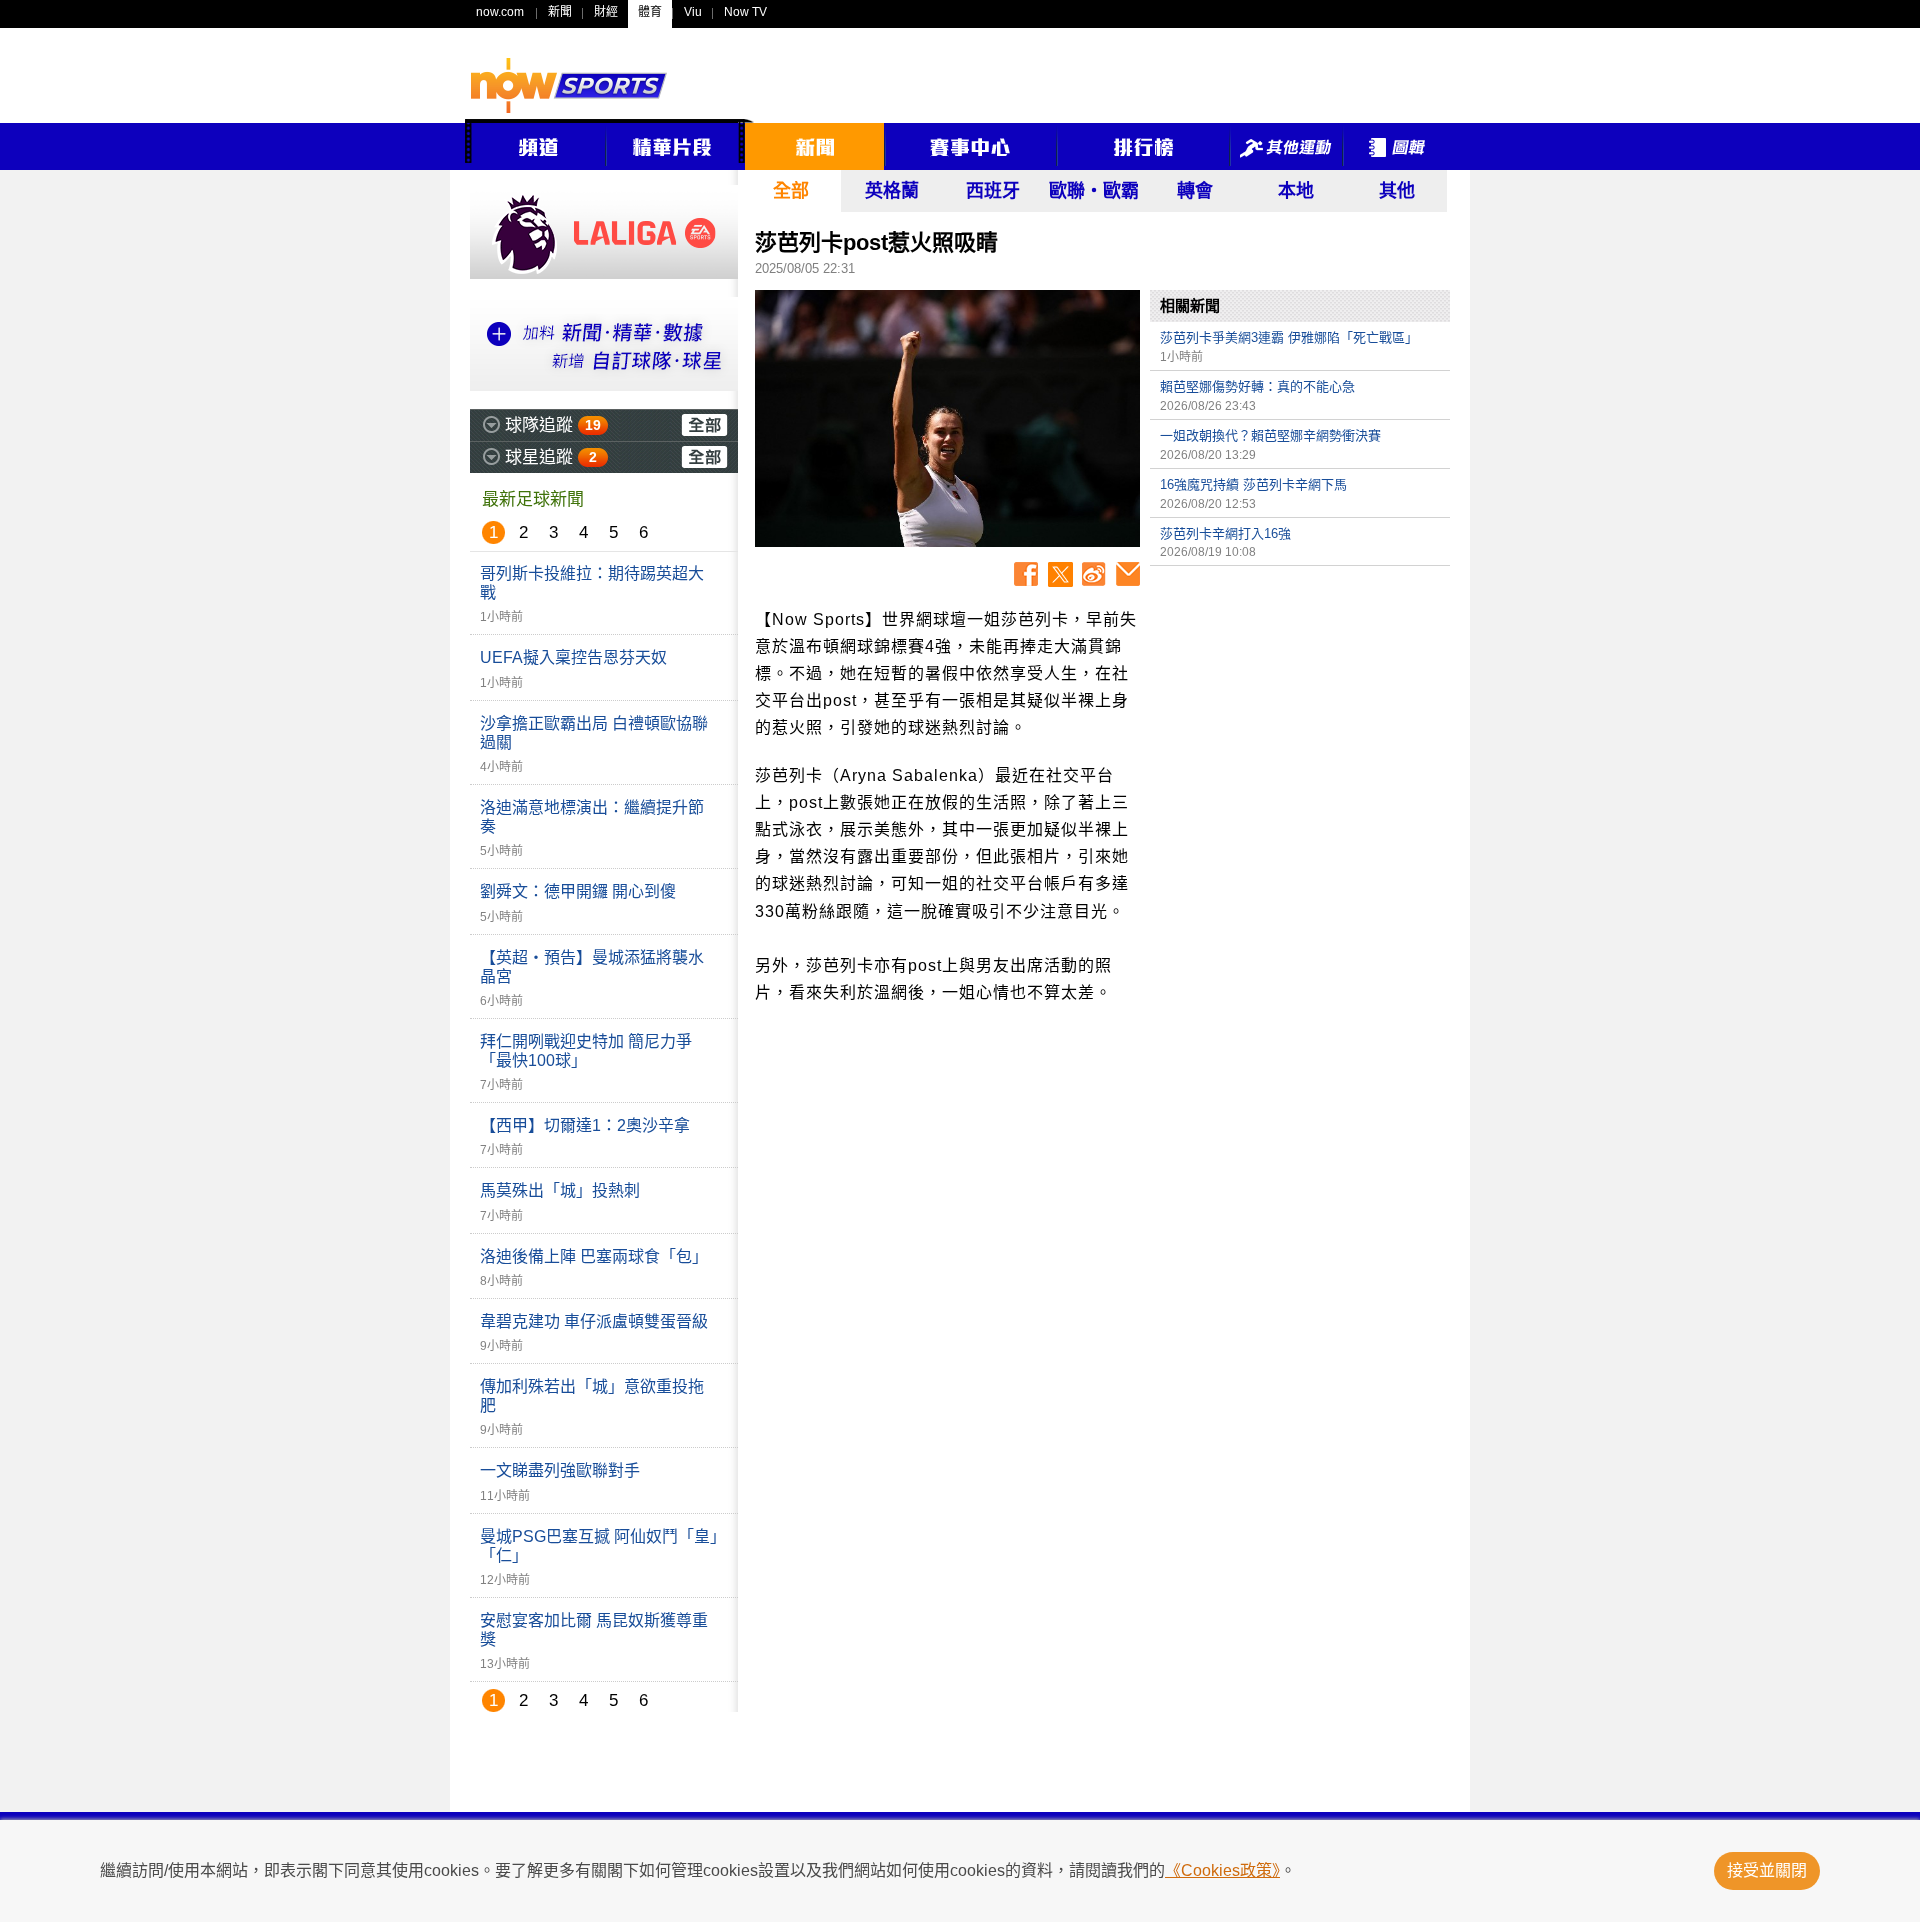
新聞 (560, 12)
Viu (693, 12)
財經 (606, 12)
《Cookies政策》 (1222, 1870)
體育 (650, 12)
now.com (500, 12)
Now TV (745, 12)
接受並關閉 (1767, 1870)
